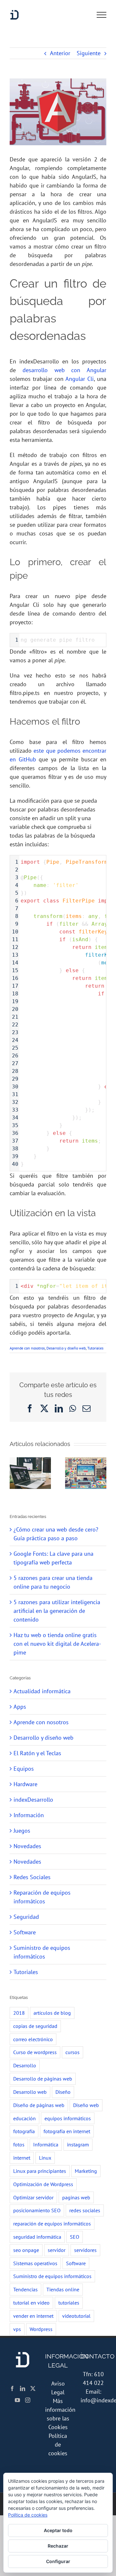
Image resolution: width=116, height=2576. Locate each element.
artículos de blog (52, 2013)
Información (29, 1815)
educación (24, 2118)
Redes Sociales (32, 1877)
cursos (72, 2052)
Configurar (58, 2561)
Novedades (27, 1846)
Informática (46, 2144)
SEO (75, 2237)
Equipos (24, 1769)
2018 (19, 2013)
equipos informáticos (68, 2118)
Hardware (25, 1784)
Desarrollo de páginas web (43, 2079)
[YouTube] (17, 2400)
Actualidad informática (42, 1691)
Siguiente (89, 53)
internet (22, 2158)
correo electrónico (33, 2039)
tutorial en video (31, 2303)
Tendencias (25, 2289)
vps (17, 2329)
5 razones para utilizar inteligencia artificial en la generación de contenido (57, 1611)
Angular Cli (80, 379)
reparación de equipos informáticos (52, 2224)
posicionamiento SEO (37, 2210)
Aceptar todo (58, 2530)
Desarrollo (25, 2065)
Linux (45, 2158)
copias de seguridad (35, 2026)
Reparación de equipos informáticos (42, 1897)
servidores (85, 2250)
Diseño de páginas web (39, 2105)
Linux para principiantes (40, 2171)
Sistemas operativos (35, 2263)
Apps (20, 1707)
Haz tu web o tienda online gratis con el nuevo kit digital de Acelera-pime (57, 1644)
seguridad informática (37, 2237)
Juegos (22, 1831)
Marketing (86, 2171)
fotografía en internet (67, 2131)
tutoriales (69, 2303)
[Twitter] (33, 2388)
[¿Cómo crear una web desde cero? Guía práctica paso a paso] (30, 1461)
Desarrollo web (30, 2092)
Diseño (63, 2092)
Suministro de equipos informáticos (42, 1952)
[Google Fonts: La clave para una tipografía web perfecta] (86, 1461)
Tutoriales (95, 1348)
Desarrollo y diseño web (66, 1348)
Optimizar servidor (33, 2197)
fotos (19, 2144)
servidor (57, 2250)
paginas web (76, 2197)
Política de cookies (58, 2444)
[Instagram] (28, 2400)
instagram (78, 2144)
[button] (15, 1473)
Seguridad (26, 1917)
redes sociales (85, 2210)
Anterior (60, 53)
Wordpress (41, 2329)
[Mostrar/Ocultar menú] (101, 15)
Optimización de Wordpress (43, 2184)
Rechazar (58, 2546)
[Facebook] (12, 2388)
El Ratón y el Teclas (37, 1753)
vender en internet (33, 2316)
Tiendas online (63, 2289)
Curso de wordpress (35, 2052)
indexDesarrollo (33, 1800)
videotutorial (76, 2316)
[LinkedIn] (23, 2388)
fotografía (24, 2131)
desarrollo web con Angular (64, 370)
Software (25, 1932)
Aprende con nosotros (27, 1348)
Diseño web (86, 2105)
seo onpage (26, 2250)
